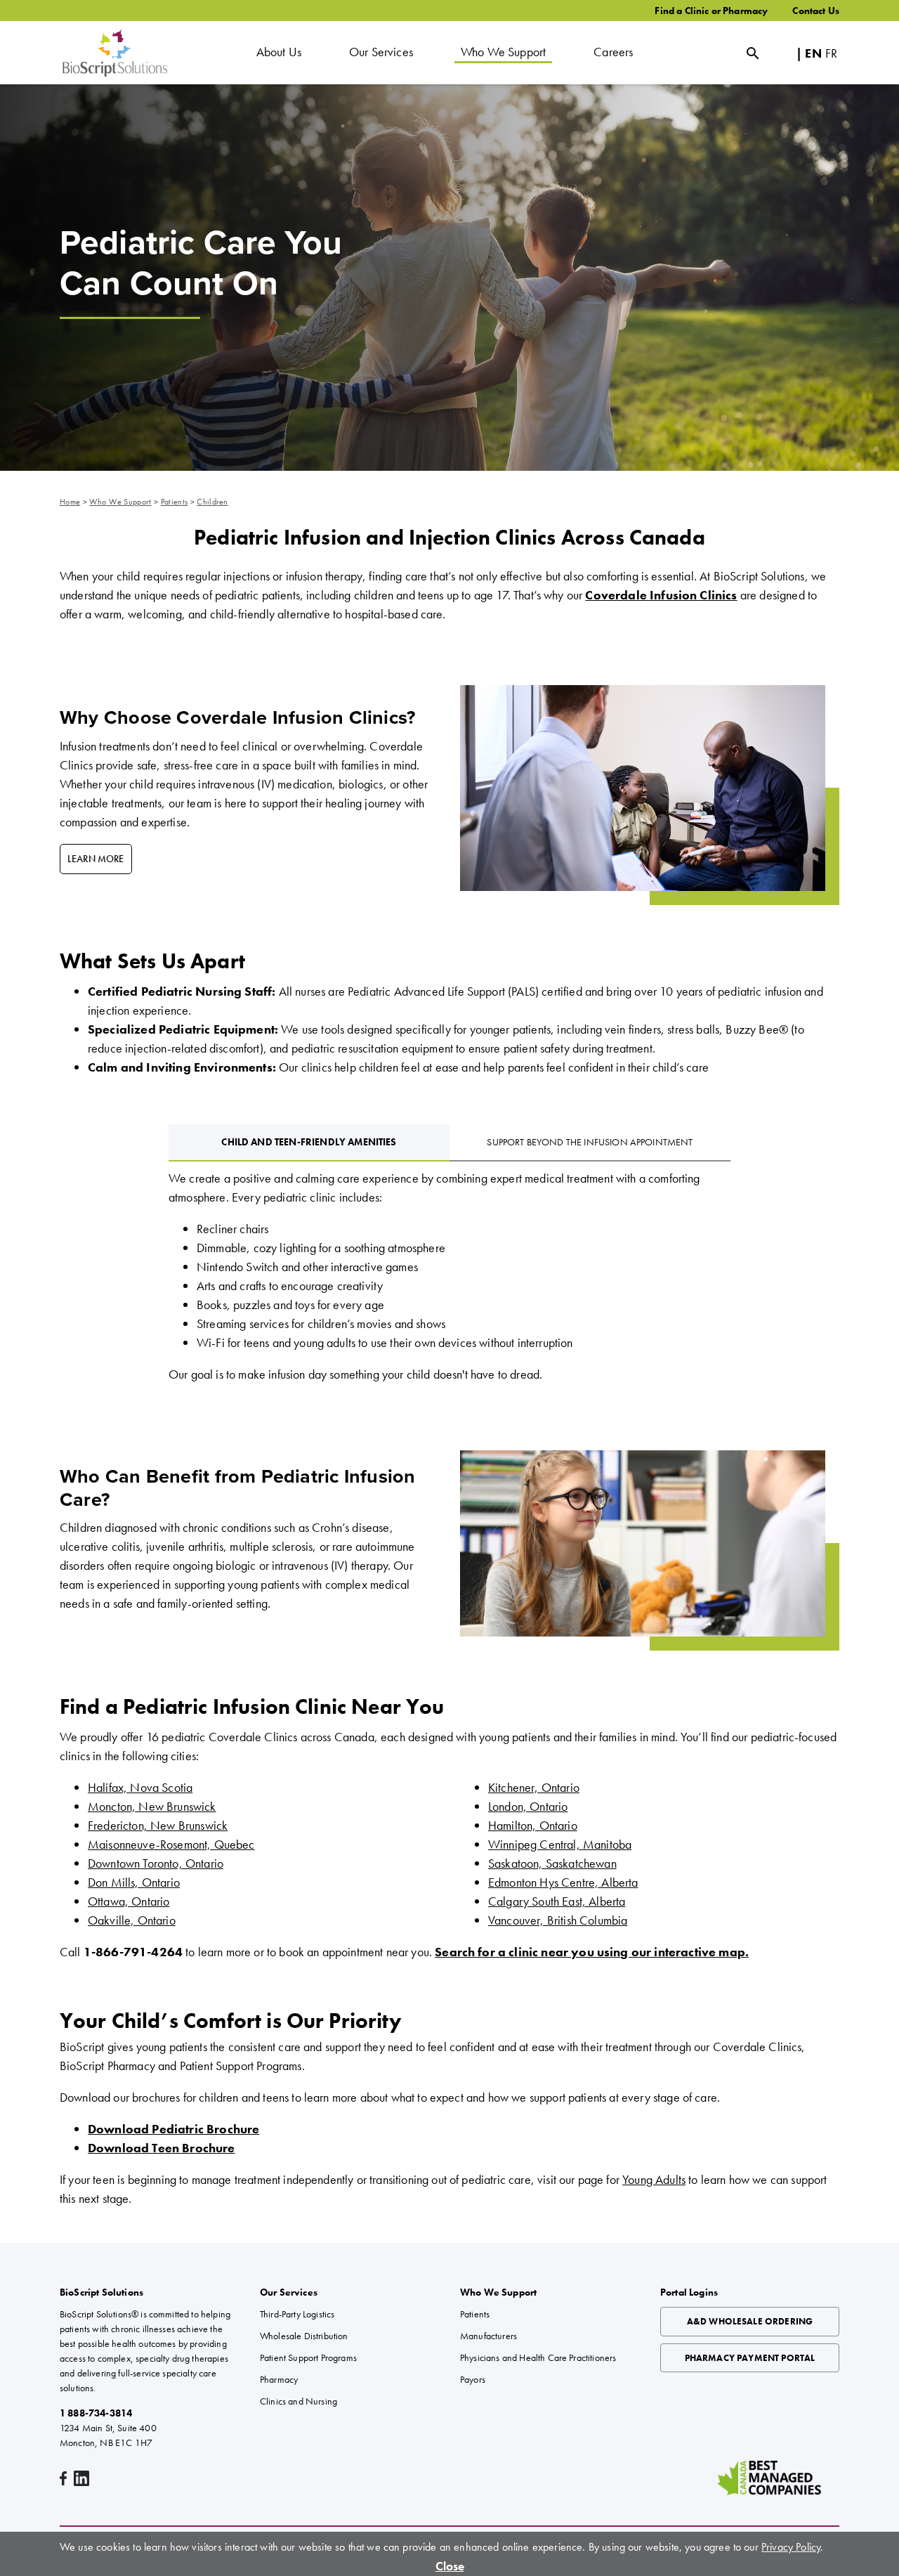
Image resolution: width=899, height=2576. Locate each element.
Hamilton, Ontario (533, 1825)
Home (70, 502)
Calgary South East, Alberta (557, 1901)
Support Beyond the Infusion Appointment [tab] (590, 1142)
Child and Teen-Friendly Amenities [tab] (309, 1142)
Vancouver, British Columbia (558, 1920)
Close (450, 2566)
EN (813, 53)
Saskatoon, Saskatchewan (552, 1863)
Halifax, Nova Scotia (140, 1787)
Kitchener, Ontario (534, 1787)
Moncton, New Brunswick (152, 1806)
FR (831, 53)
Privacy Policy (791, 2547)
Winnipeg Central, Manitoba (560, 1844)
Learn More (96, 859)
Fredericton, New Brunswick (158, 1825)
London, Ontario (528, 1806)
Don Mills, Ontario (134, 1882)
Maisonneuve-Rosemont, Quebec (171, 1844)
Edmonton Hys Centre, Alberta (563, 1882)
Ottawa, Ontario (129, 1901)
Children (212, 502)
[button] (279, 53)
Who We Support (120, 502)
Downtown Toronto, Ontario (156, 1863)
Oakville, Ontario (132, 1920)
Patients (175, 502)
